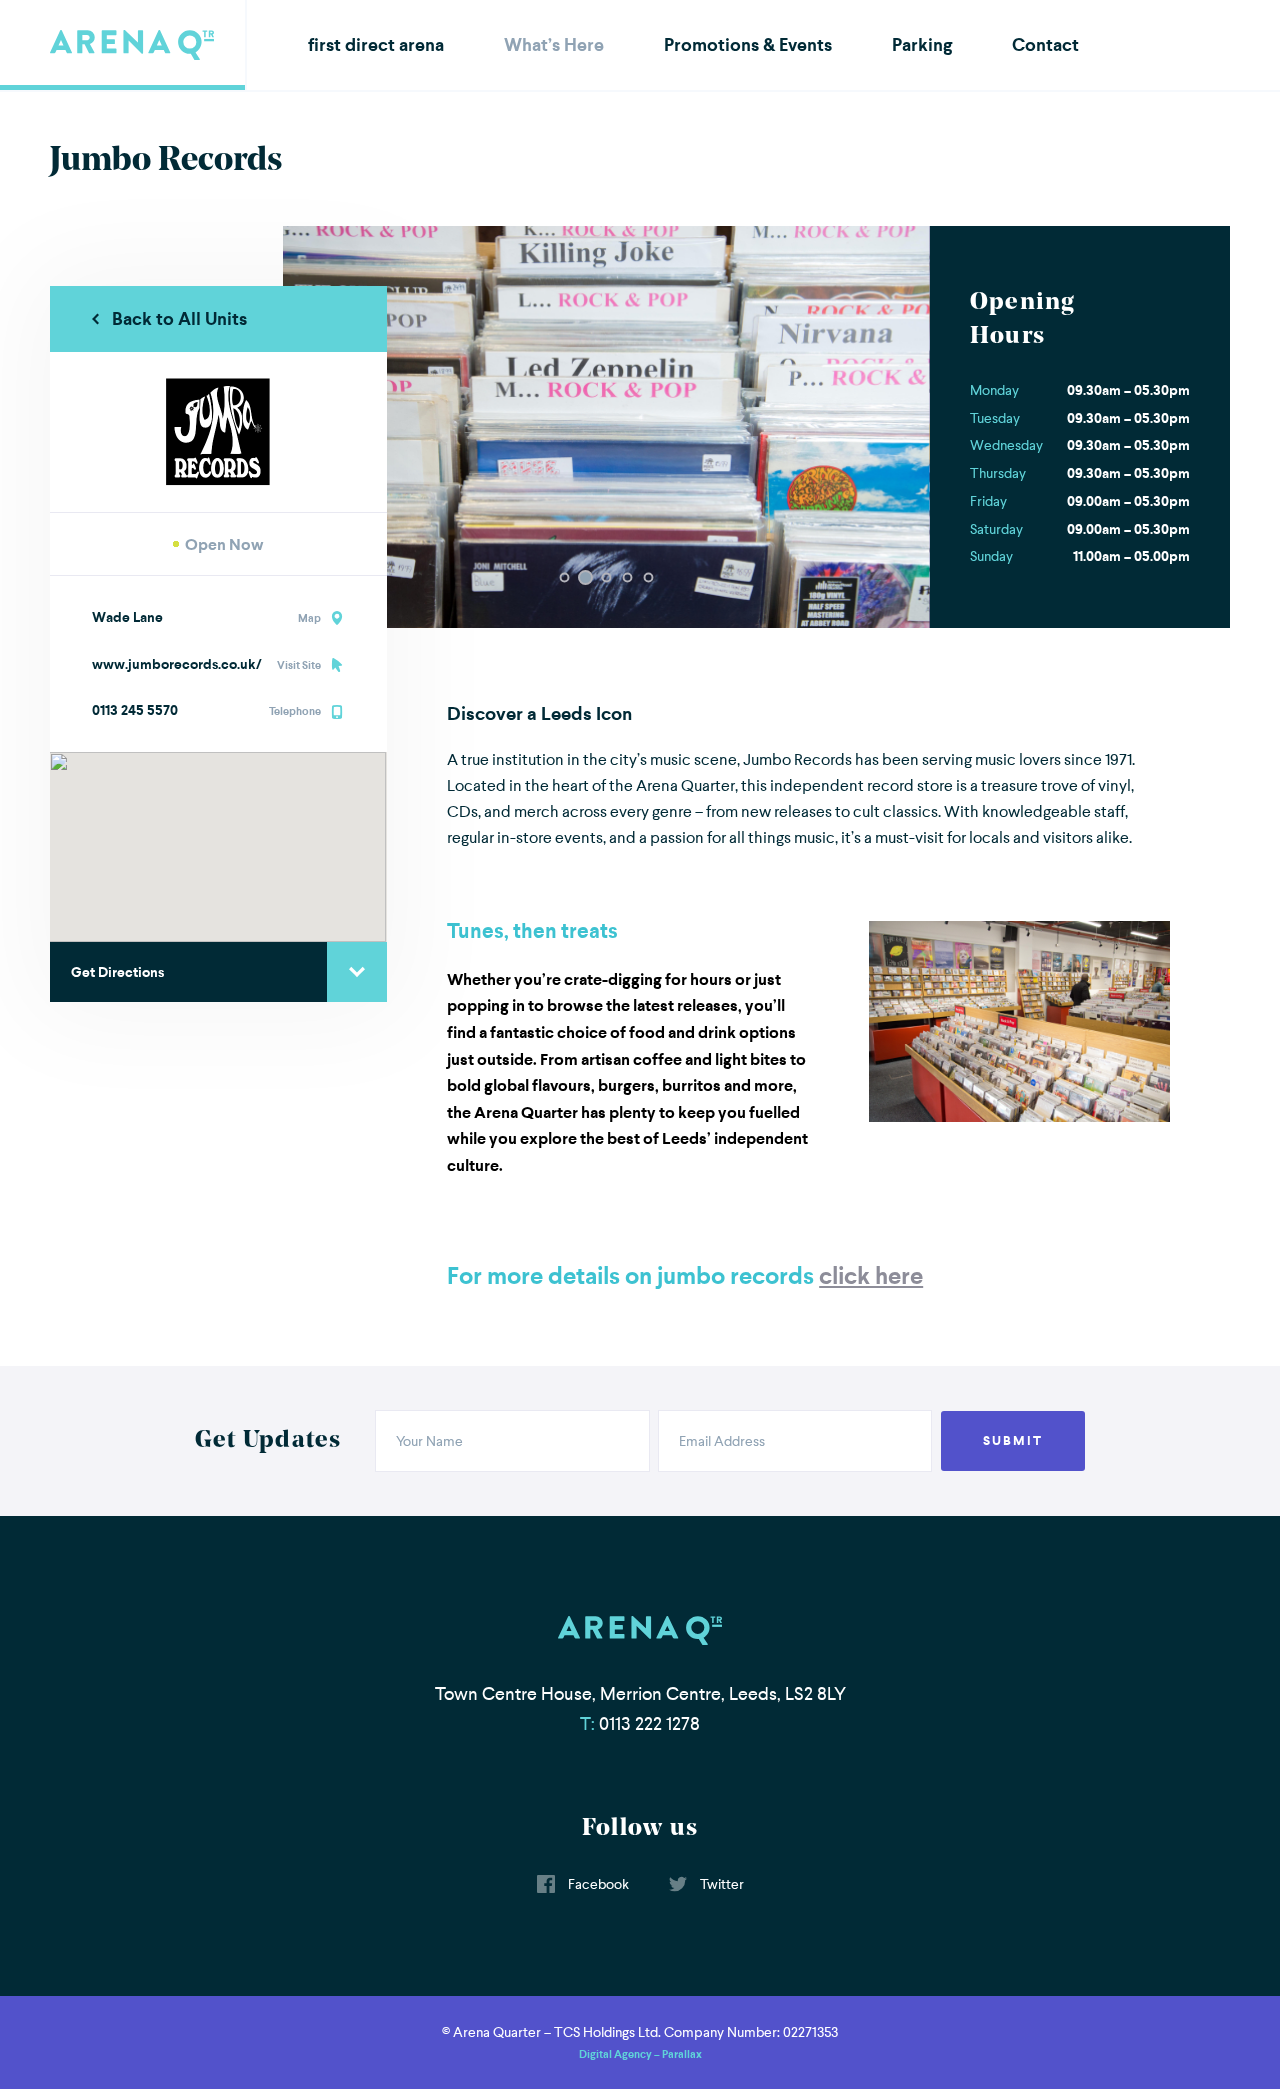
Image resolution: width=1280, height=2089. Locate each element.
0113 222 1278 (649, 1724)
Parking (922, 44)
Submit (1013, 1440)
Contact (1045, 44)
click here (871, 1275)
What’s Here (554, 44)
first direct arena (376, 44)
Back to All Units (179, 318)
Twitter (720, 1884)
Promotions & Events (748, 44)
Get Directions (117, 972)
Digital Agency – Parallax (640, 2054)
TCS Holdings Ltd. (607, 2032)
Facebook (597, 1884)
